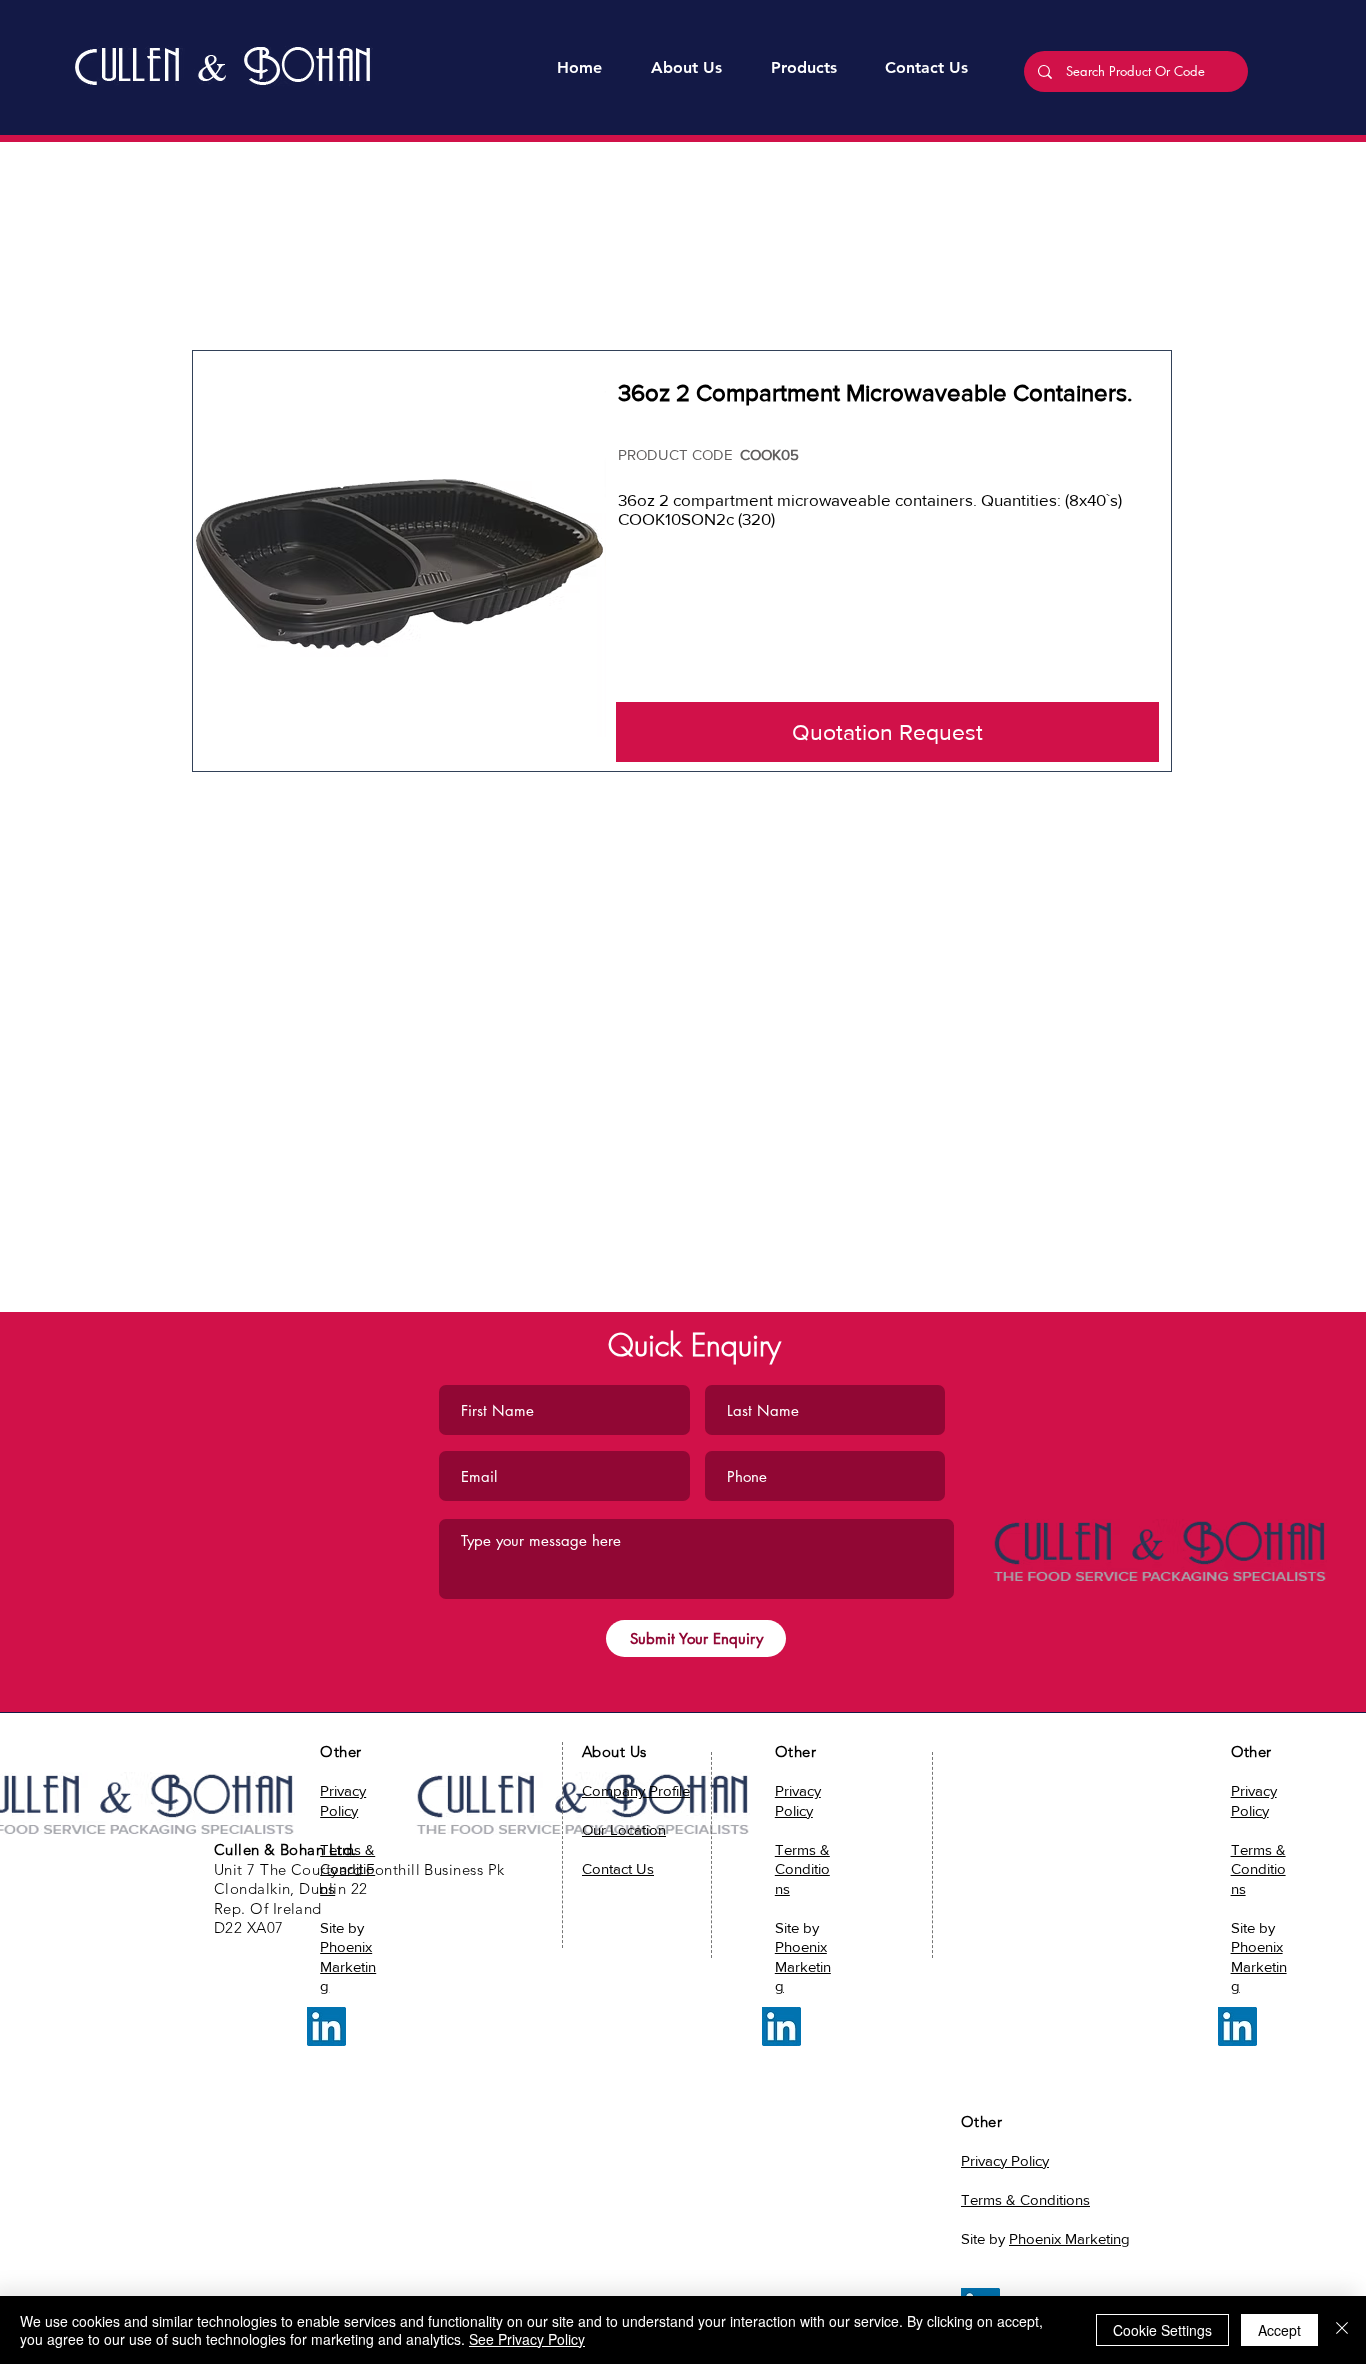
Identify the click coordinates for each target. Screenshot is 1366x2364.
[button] (803, 68)
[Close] (1342, 2330)
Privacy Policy (1005, 2160)
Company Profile (636, 1790)
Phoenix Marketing (348, 1966)
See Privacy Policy (527, 2339)
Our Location (624, 1829)
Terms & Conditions (1258, 1869)
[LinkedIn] (326, 2026)
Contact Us (618, 1868)
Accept (1279, 2330)
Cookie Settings (1162, 2330)
